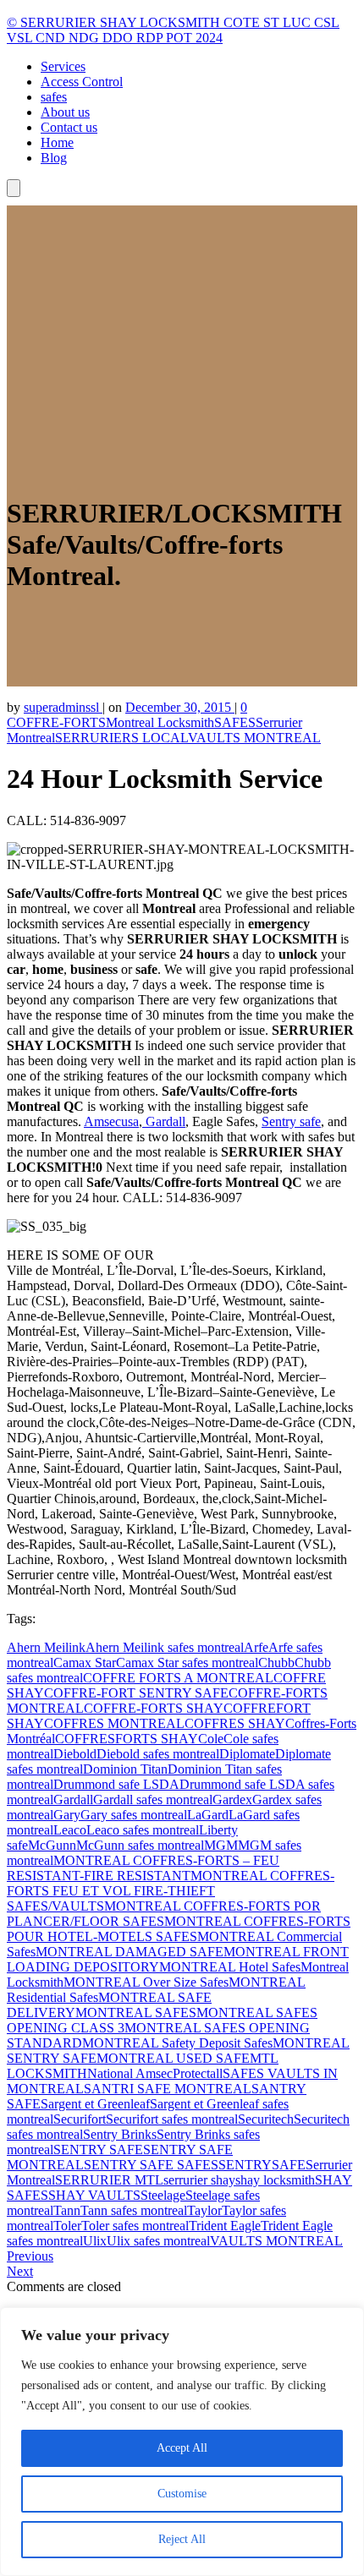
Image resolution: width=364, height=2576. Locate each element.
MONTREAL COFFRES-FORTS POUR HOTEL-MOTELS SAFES (179, 1929)
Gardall (164, 1121)
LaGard (208, 1815)
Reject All (182, 2539)
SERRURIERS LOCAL (121, 738)
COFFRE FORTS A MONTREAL (178, 1678)
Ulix (95, 2241)
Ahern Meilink (46, 1647)
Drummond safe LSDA (116, 1784)
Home (57, 142)
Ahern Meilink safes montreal (165, 1647)
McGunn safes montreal (140, 1845)
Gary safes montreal (134, 1815)
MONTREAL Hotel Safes (230, 1967)
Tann (67, 2210)
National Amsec (130, 2073)
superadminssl (63, 707)
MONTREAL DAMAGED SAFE (130, 1952)
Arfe (256, 1647)
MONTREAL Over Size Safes (146, 1982)
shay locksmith (275, 2180)
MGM (221, 1845)
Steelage (163, 2195)
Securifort (80, 2119)
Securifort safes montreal (172, 2119)
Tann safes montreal (134, 2210)
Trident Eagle (225, 2226)
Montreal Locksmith (160, 722)
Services (63, 66)
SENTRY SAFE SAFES (151, 2165)
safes (54, 97)
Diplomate (247, 1754)
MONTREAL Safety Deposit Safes (177, 2043)
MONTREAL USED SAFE (173, 2058)
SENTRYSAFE (262, 2165)
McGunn (52, 1845)
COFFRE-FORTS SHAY (154, 1708)
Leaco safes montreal (143, 1830)
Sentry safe (291, 1121)
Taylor (204, 2210)
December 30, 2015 (180, 707)
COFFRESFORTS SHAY (127, 1739)
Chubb (276, 1663)
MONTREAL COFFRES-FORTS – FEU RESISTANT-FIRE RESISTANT (143, 1868)
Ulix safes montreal (158, 2241)
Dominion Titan (125, 1769)
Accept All (182, 2448)
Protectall (198, 2073)
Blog (54, 158)
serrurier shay (199, 2180)
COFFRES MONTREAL (114, 1723)
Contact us (69, 127)
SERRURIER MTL (109, 2180)
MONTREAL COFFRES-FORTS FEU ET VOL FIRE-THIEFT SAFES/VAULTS (171, 1891)
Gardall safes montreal (153, 1799)
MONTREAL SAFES (136, 2013)
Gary (67, 1815)
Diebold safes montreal (158, 1754)
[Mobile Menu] (14, 188)
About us (65, 112)
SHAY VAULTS (94, 2195)
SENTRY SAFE (98, 2149)
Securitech (266, 2119)
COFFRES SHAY (235, 1723)
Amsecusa (111, 1121)
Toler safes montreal (135, 2226)
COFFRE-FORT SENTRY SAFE (136, 1693)
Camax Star (85, 1663)
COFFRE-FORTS (56, 722)
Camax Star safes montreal (187, 1663)
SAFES (235, 722)
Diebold (75, 1754)
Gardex (232, 1799)
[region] (182, 2442)
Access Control (82, 82)
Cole (211, 1739)
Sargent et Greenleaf (95, 2104)
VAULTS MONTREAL (254, 738)
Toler (67, 2226)
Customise (182, 2494)
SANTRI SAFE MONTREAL (168, 2089)
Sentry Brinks (120, 2134)
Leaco (70, 1830)
